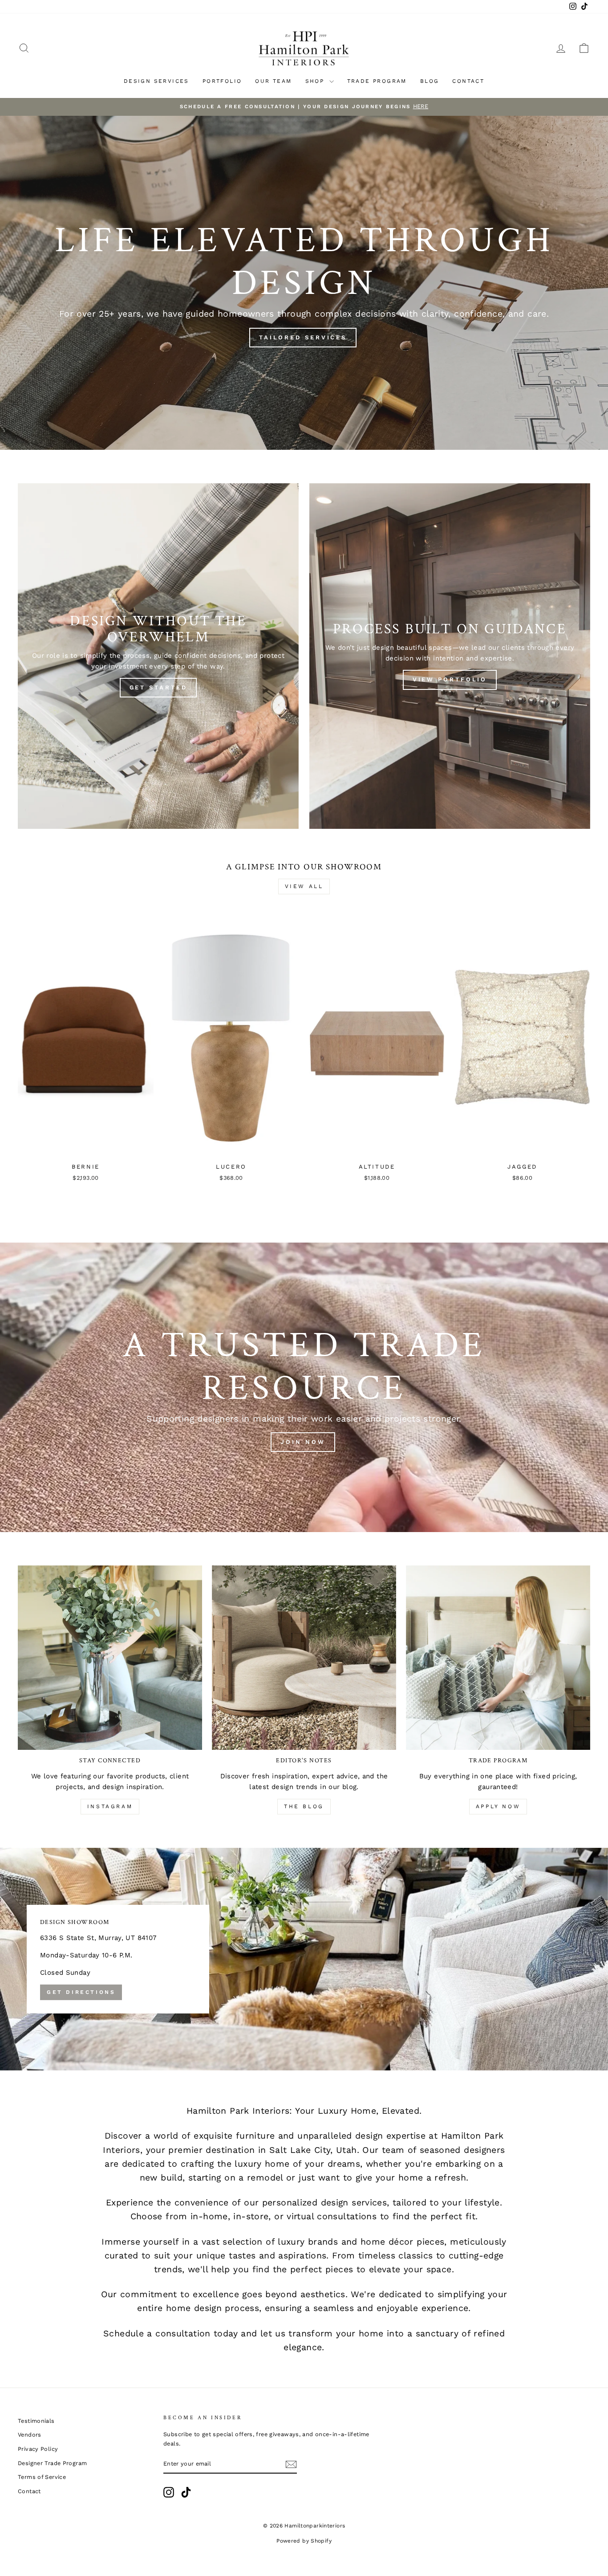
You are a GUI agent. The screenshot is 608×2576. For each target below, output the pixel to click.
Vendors (30, 2435)
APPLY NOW (498, 1806)
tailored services (303, 337)
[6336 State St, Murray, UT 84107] (304, 1959)
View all (304, 886)
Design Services (156, 81)
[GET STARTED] (158, 656)
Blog (430, 81)
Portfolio (222, 81)
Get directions (81, 1992)
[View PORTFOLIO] (450, 656)
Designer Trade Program (52, 2463)
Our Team (273, 81)
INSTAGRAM (110, 1806)
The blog (304, 1806)
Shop (316, 81)
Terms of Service (42, 2477)
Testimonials (36, 2421)
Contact (468, 81)
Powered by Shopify (304, 2541)
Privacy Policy (38, 2449)
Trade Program (377, 81)
